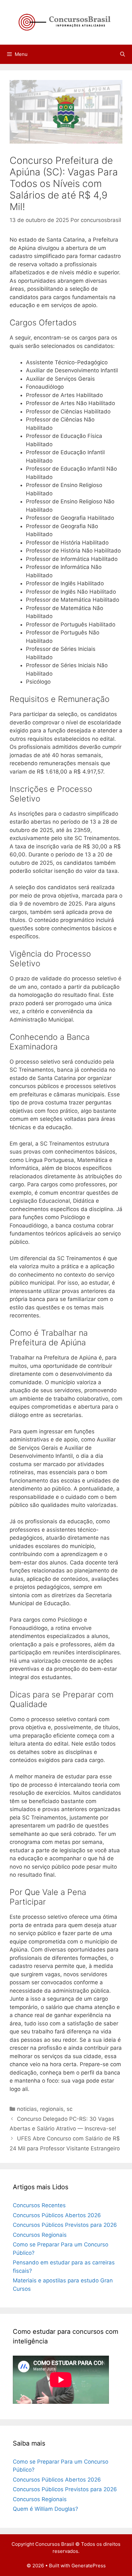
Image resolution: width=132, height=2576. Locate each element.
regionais (52, 2109)
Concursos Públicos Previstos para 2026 (65, 2225)
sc (70, 2109)
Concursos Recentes (39, 2205)
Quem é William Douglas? (45, 2509)
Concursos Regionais (40, 2235)
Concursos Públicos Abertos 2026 (57, 2215)
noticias (27, 2109)
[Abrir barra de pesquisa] (123, 54)
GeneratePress (89, 2566)
